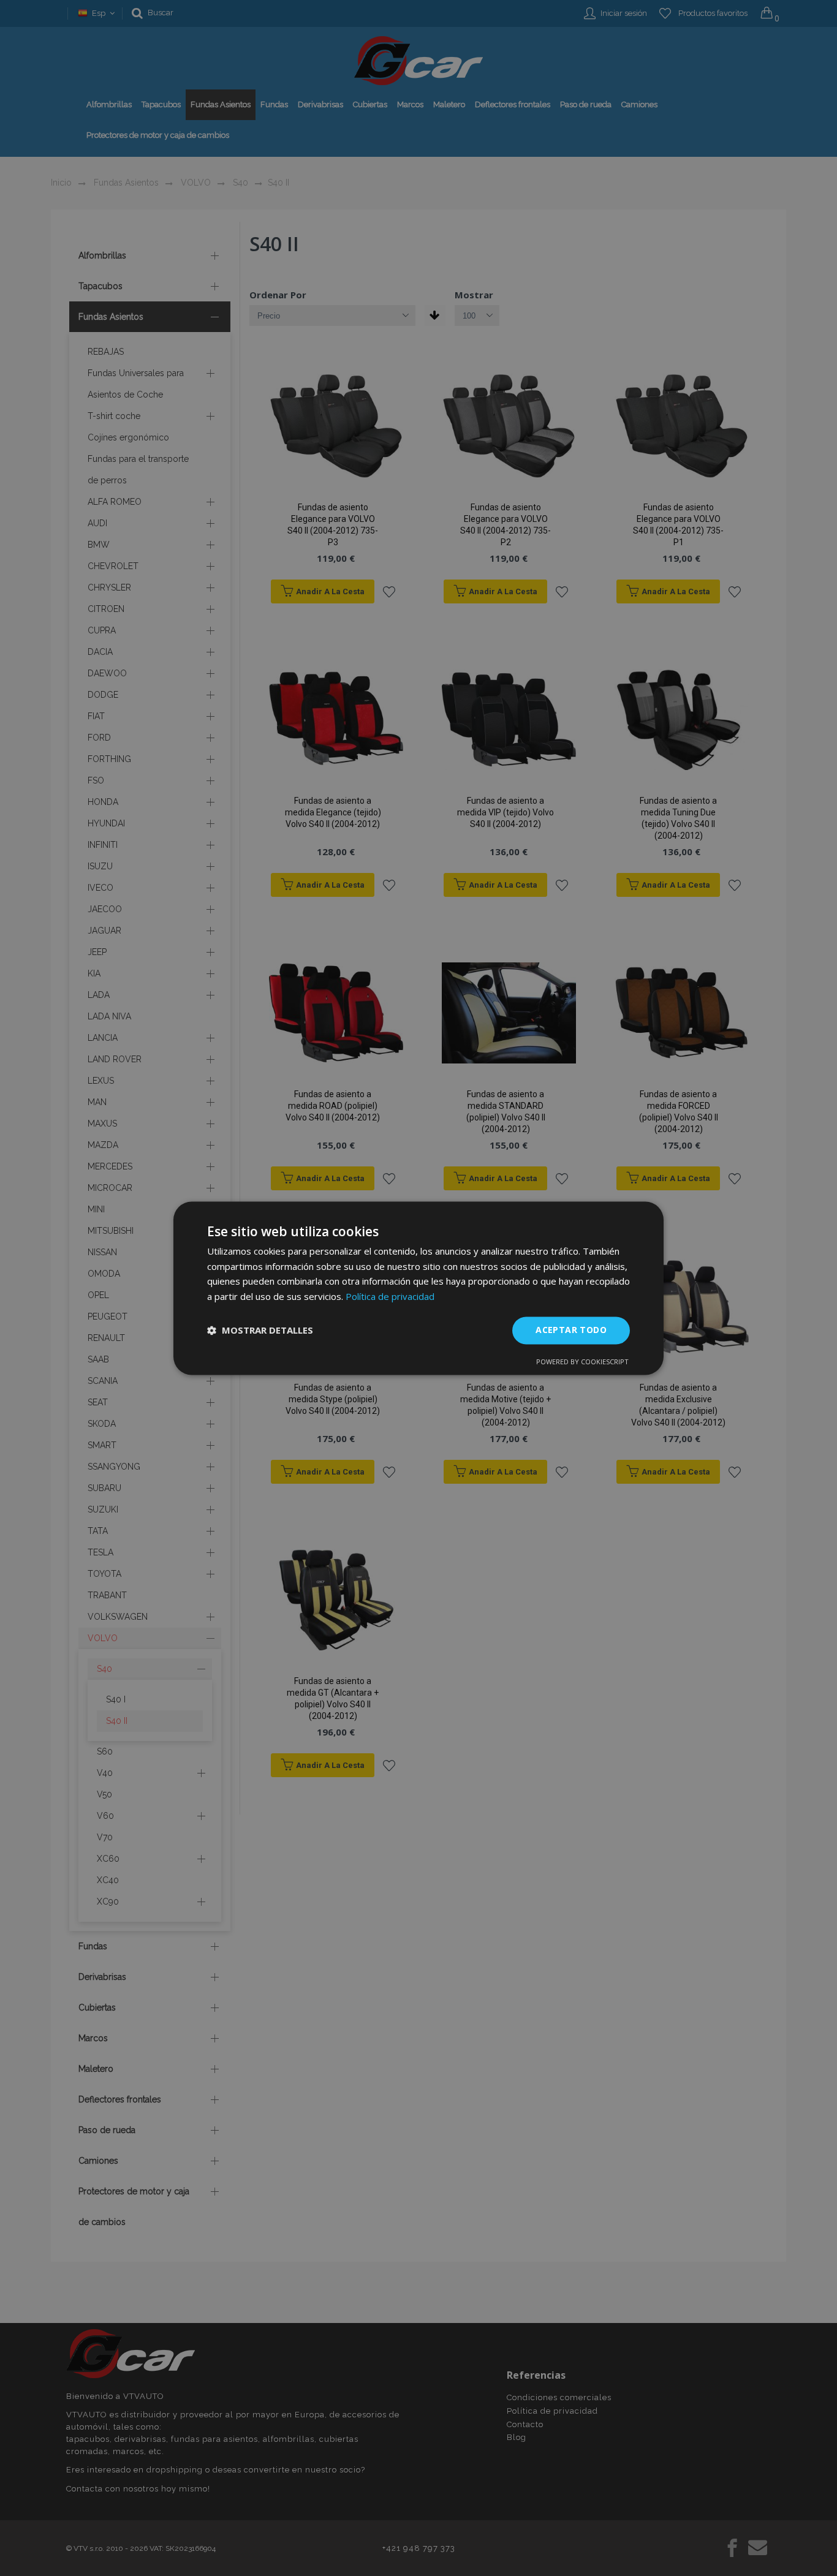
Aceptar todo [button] (571, 1330)
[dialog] (418, 1288)
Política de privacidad (390, 1297)
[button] (260, 1331)
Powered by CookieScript (582, 1362)
